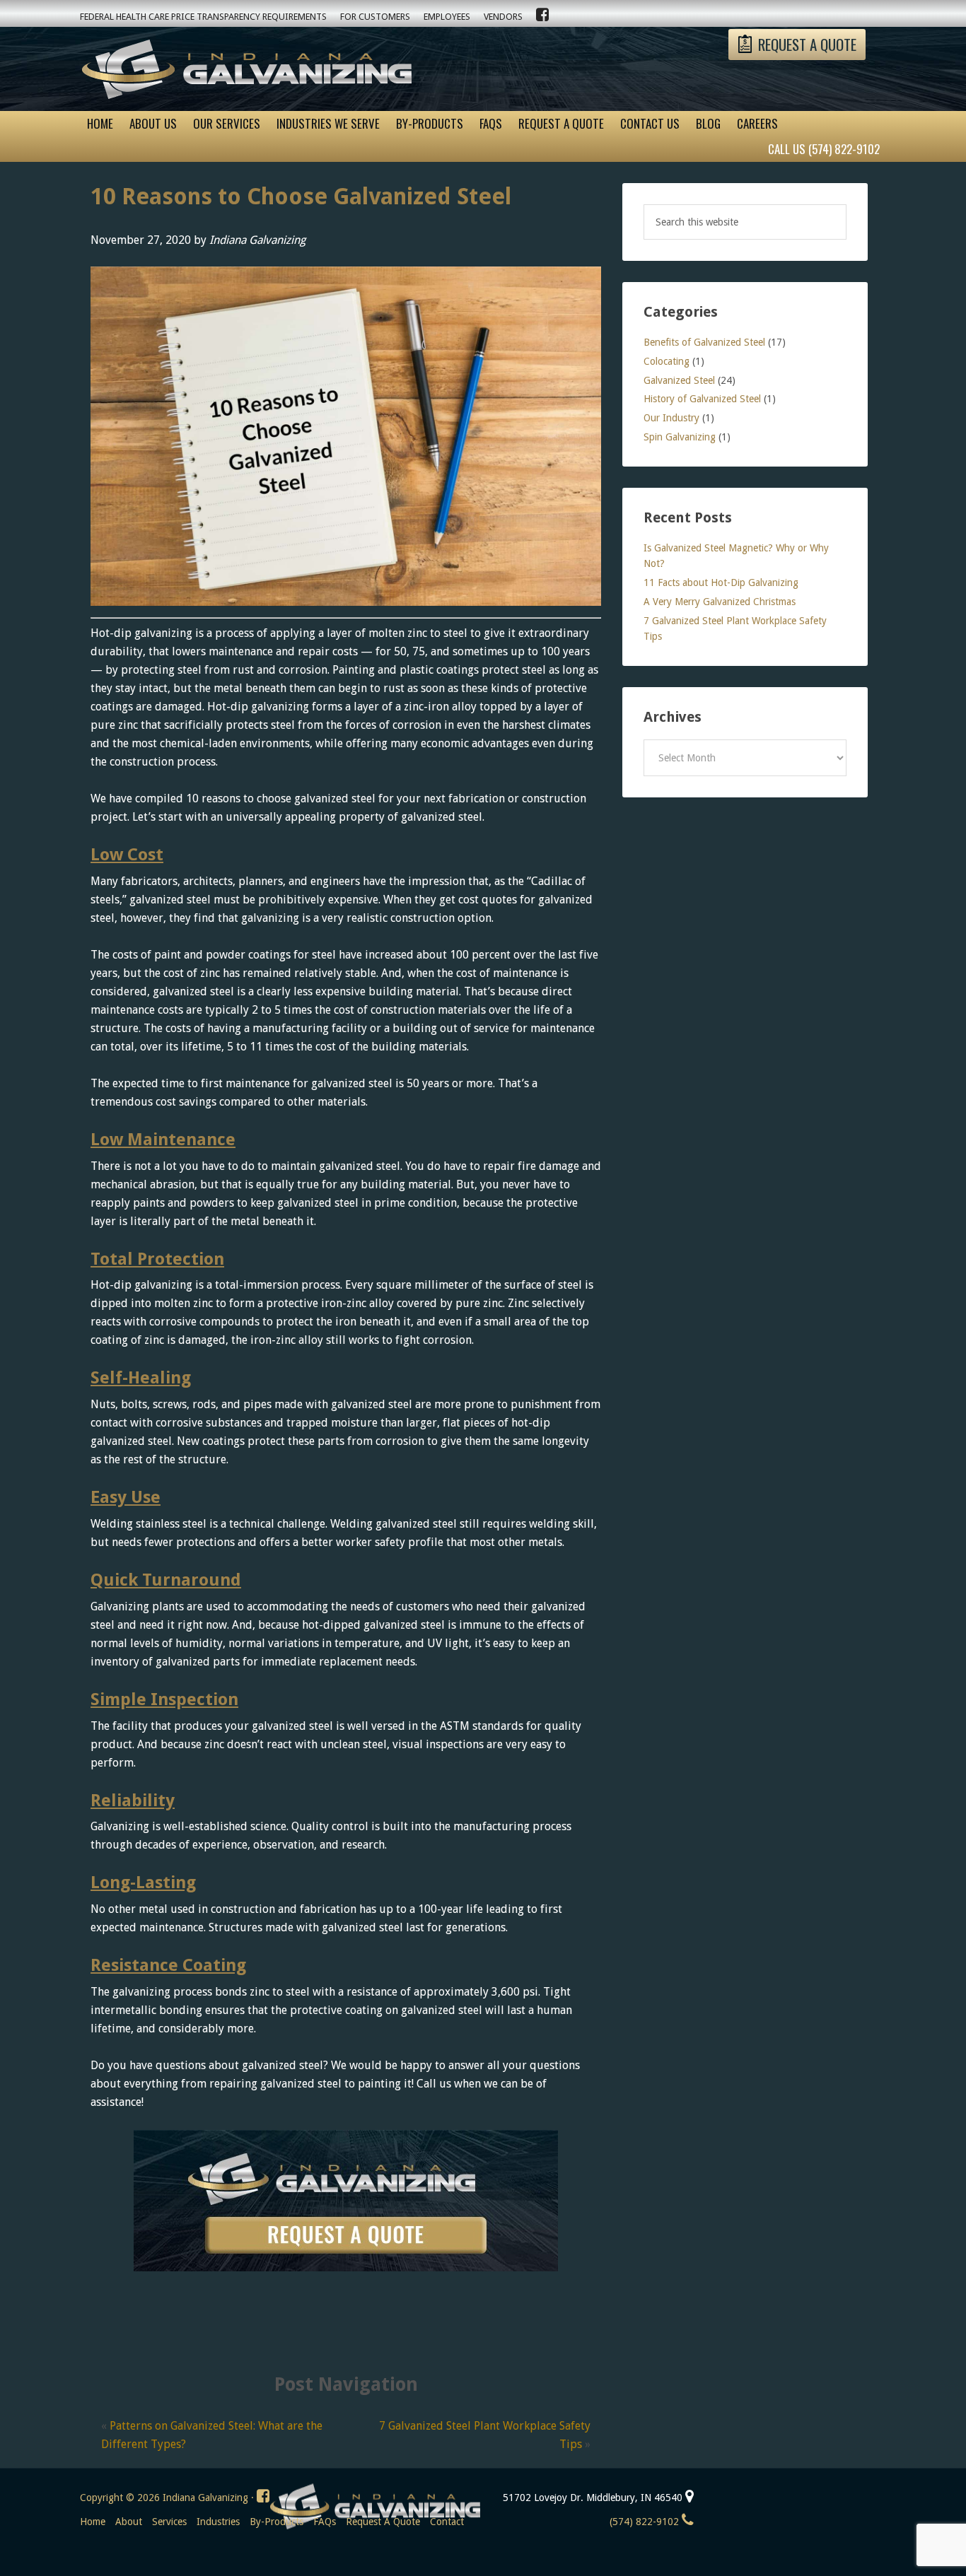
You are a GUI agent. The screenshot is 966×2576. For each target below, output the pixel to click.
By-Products (277, 2522)
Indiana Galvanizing (246, 72)
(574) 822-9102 (646, 2522)
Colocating (667, 361)
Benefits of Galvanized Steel (704, 342)
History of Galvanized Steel (702, 399)
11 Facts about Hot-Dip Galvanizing (721, 582)
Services (169, 2522)
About (129, 2522)
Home (93, 2522)
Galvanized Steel (679, 380)
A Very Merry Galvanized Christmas (720, 602)
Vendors (503, 17)
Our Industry (671, 418)
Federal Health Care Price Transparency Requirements (203, 17)
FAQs (325, 2522)
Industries (218, 2522)
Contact (447, 2522)
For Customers (375, 17)
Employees (447, 17)
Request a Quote (383, 2522)
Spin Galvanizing (680, 437)
